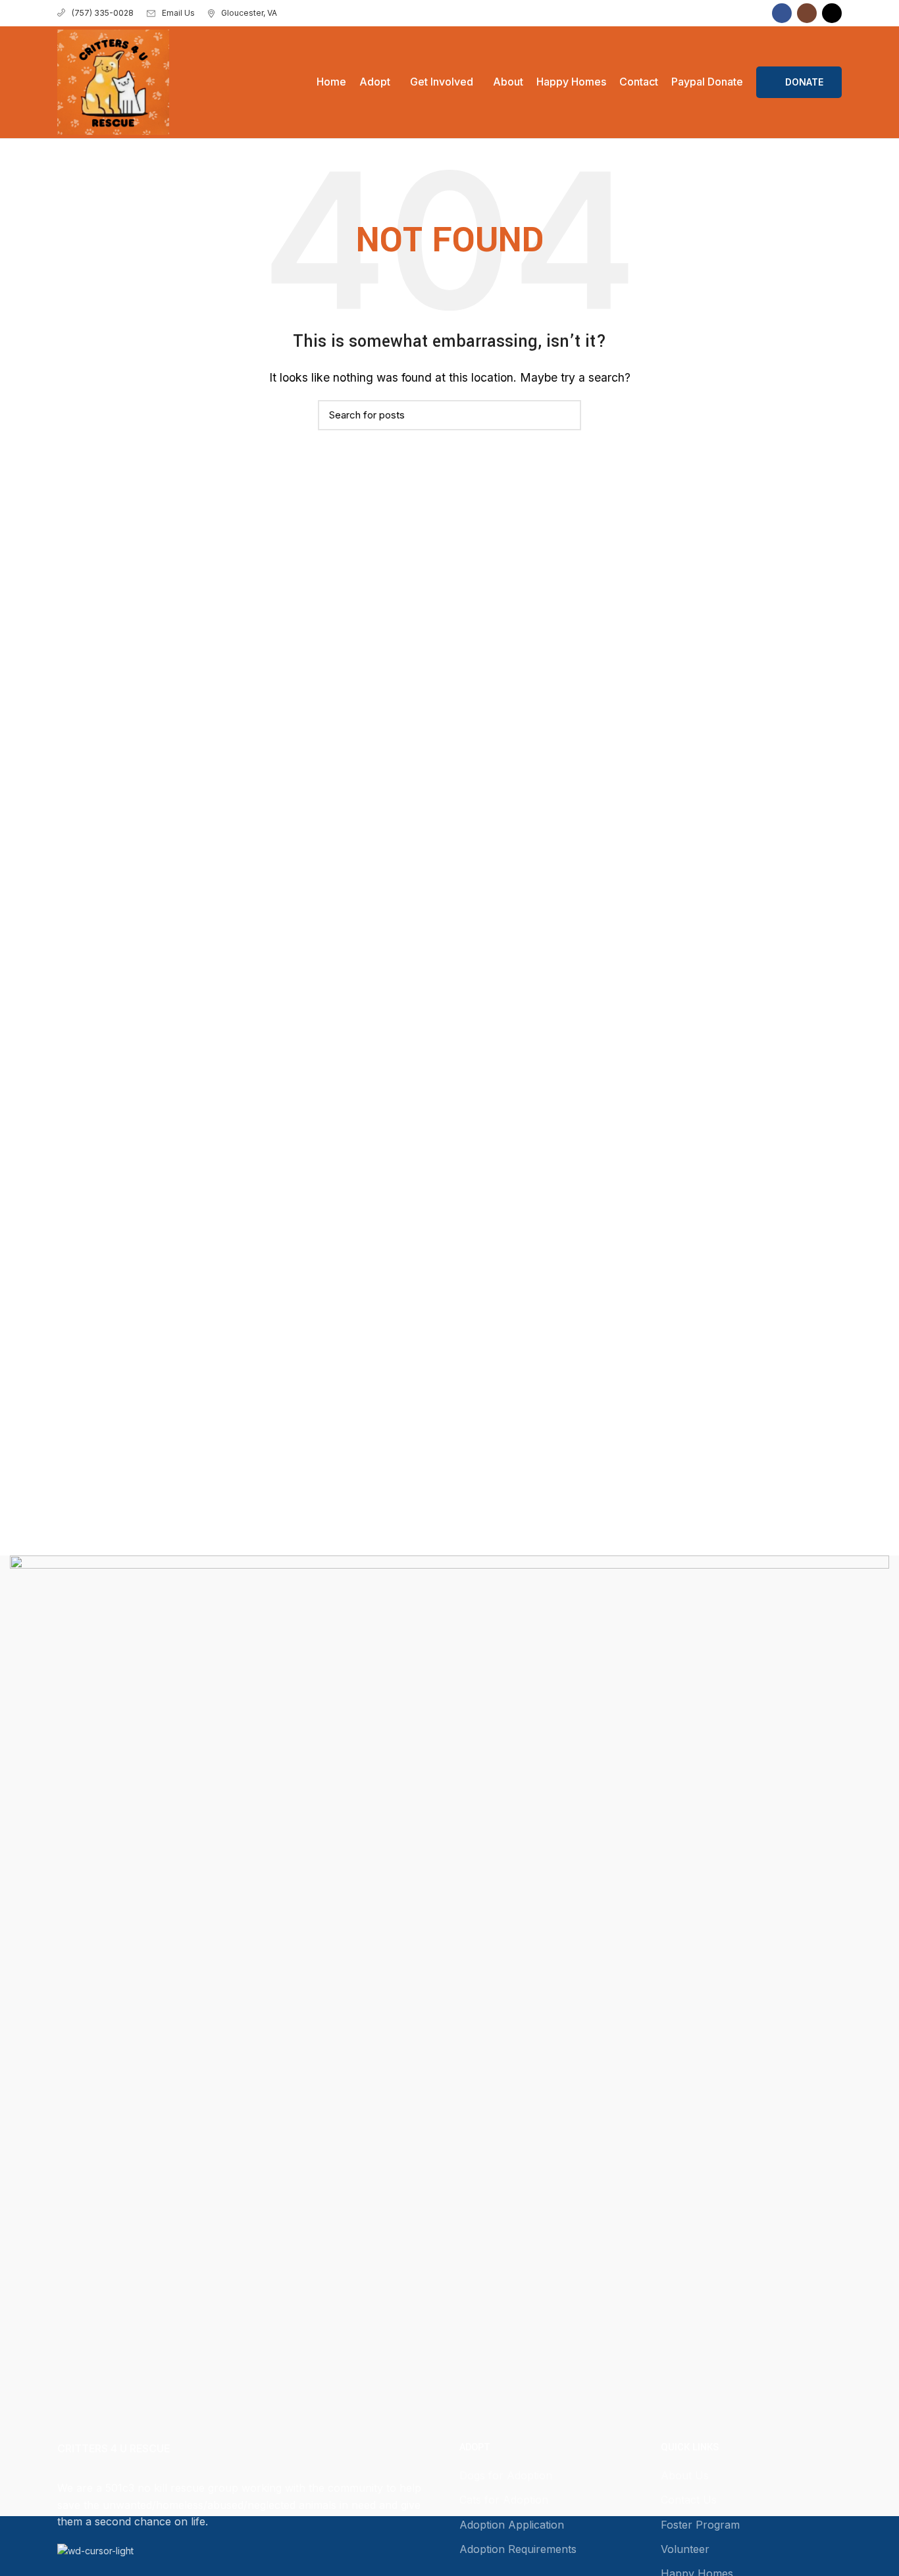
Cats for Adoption (504, 2500)
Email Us (178, 13)
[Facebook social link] (782, 13)
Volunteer (685, 2549)
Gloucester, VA (249, 13)
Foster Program (700, 2525)
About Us (685, 2475)
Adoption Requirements (518, 2549)
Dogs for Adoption (506, 2475)
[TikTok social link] (832, 13)
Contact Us (689, 2500)
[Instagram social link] (807, 13)
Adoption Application (512, 2525)
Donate (804, 82)
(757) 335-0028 (103, 13)
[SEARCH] (563, 415)
